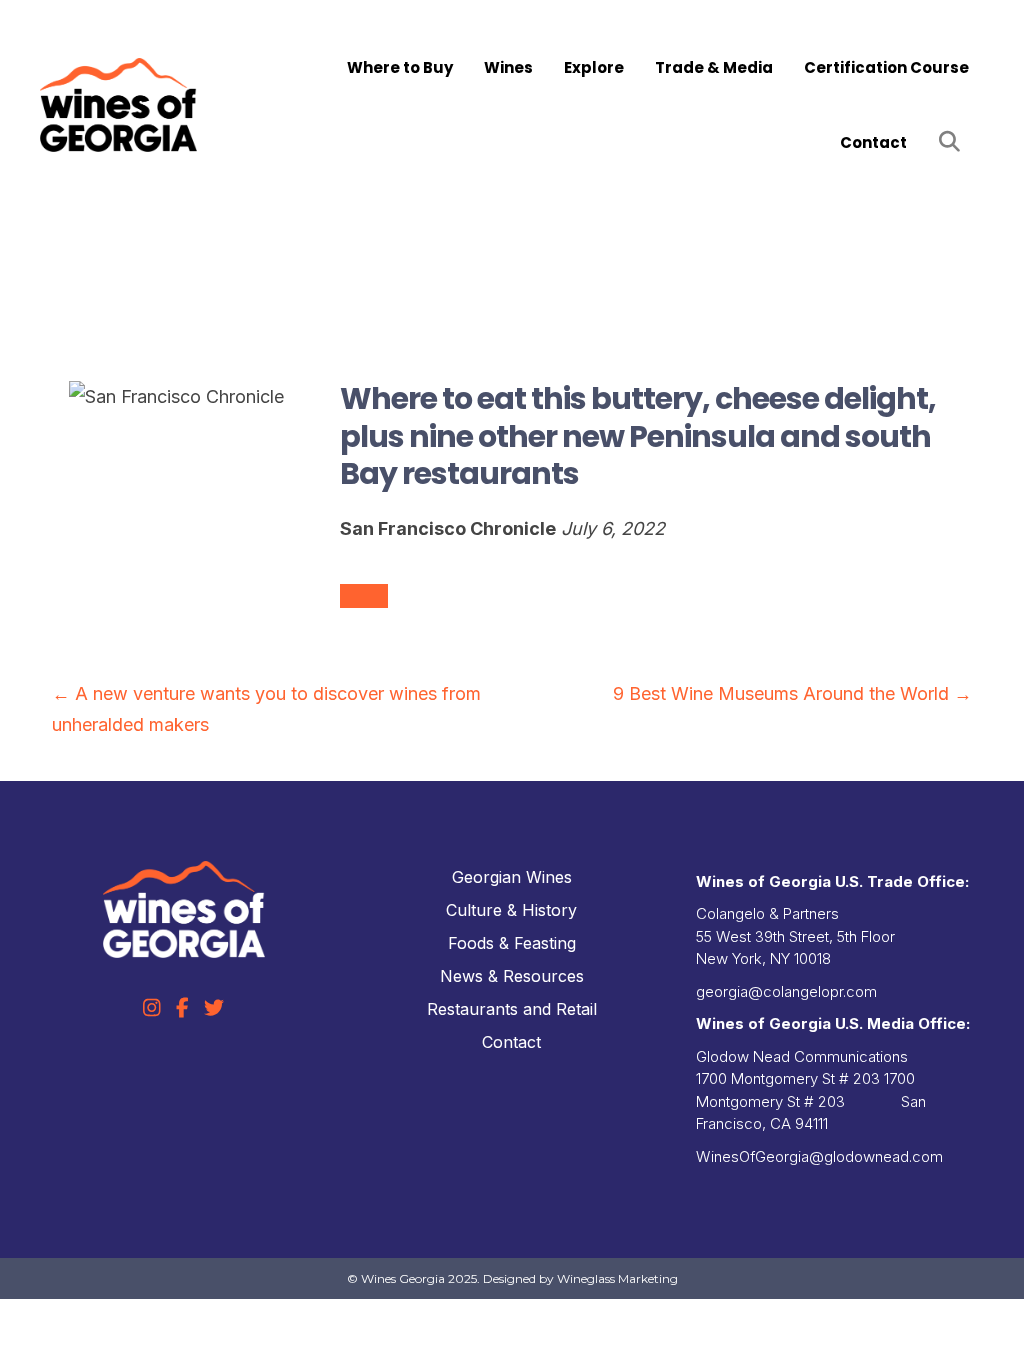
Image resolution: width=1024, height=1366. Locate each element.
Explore (594, 67)
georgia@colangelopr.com (786, 991)
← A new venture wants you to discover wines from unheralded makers (266, 709)
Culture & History (511, 910)
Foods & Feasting (512, 943)
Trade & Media (714, 67)
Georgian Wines (512, 877)
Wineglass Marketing (617, 1278)
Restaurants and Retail (512, 1009)
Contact (873, 142)
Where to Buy (400, 67)
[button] (953, 142)
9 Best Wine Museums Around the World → (792, 693)
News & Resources (512, 976)
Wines (508, 67)
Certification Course (886, 67)
